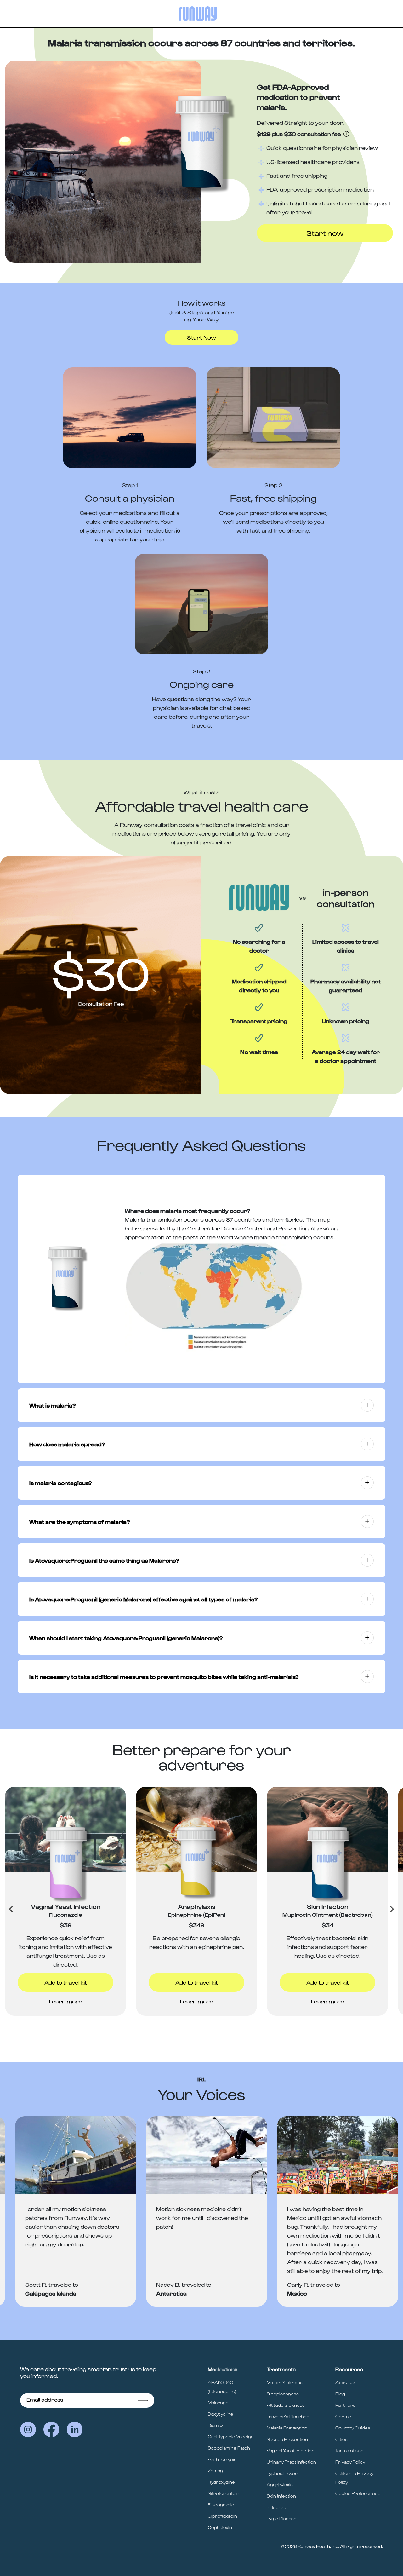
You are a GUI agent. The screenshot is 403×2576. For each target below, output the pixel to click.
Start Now (201, 337)
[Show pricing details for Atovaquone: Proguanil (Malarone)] (346, 134)
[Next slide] (392, 1909)
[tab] (34, 2029)
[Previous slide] (11, 1909)
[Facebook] (51, 2429)
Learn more (66, 2001)
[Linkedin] (75, 2429)
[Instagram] (28, 2429)
